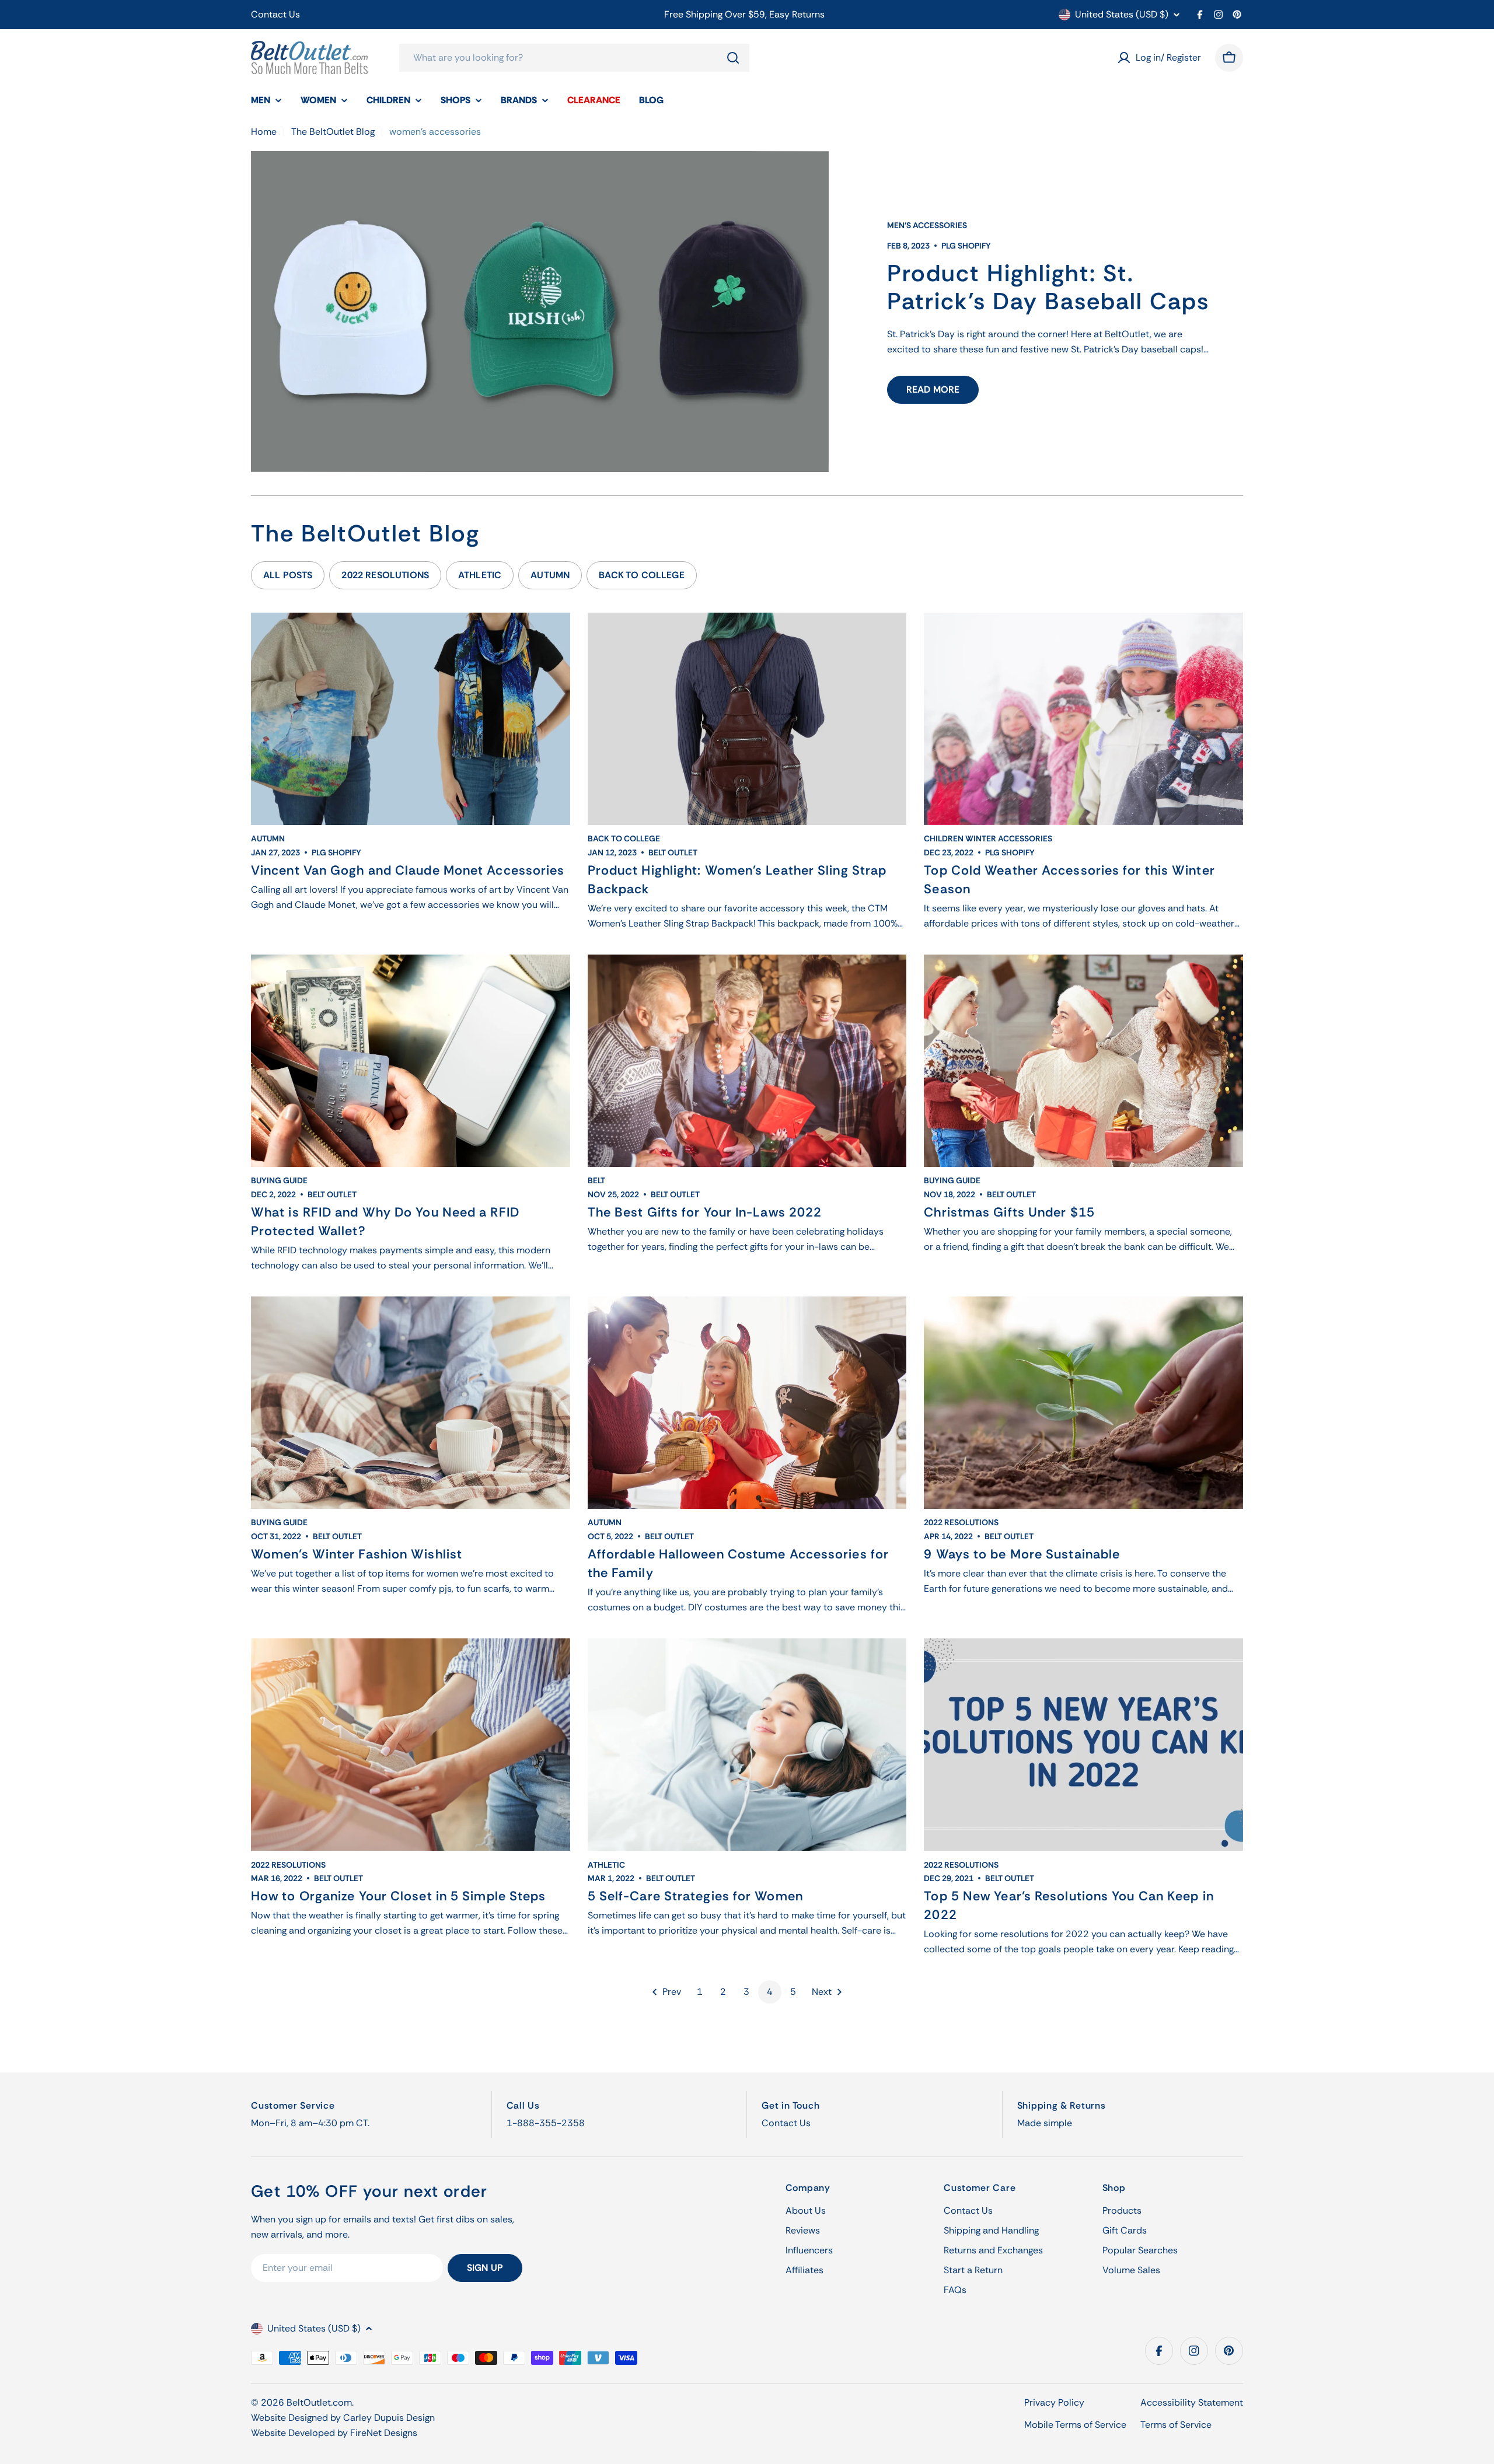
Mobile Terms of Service (1075, 2425)
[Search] (733, 58)
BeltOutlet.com (319, 2402)
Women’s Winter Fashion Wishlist (357, 1554)
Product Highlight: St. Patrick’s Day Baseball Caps (1048, 287)
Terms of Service (1176, 2425)
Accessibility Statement (1192, 2402)
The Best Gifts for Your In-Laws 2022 (705, 1212)
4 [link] (770, 1992)
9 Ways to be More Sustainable (1022, 1554)
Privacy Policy (1054, 2402)
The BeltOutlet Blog (333, 132)
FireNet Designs (384, 2433)
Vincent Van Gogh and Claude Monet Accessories (408, 870)
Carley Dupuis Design (389, 2418)
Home (264, 132)
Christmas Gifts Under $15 (1009, 1212)
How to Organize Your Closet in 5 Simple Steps (399, 1896)
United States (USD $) (1122, 15)
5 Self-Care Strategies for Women (695, 1896)
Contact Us (275, 14)
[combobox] (574, 58)
